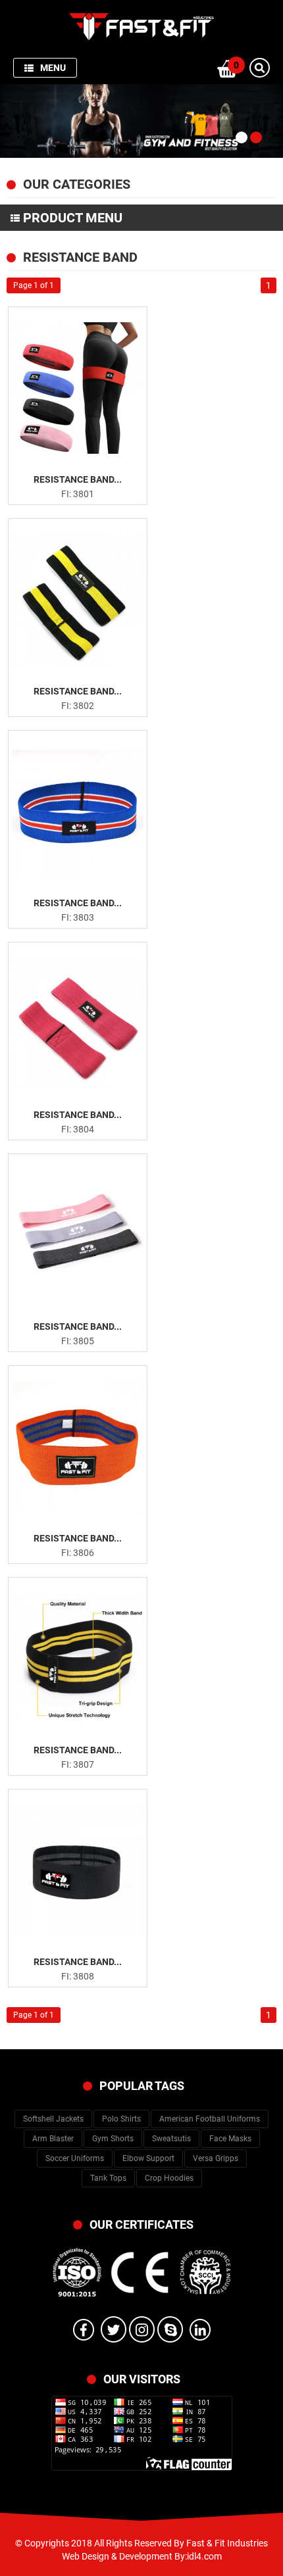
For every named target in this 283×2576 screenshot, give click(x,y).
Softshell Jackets (53, 2119)
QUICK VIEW (86, 439)
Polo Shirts (121, 2119)
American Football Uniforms (210, 2119)
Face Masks (230, 2139)
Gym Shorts (113, 2139)
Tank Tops (108, 2178)
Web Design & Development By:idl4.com (142, 2556)
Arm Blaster (53, 2139)
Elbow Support (148, 2158)
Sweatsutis (171, 2139)
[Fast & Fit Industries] (141, 26)
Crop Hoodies (169, 2178)
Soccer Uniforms (75, 2158)
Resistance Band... (78, 479)
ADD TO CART (85, 460)
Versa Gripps (216, 2158)
